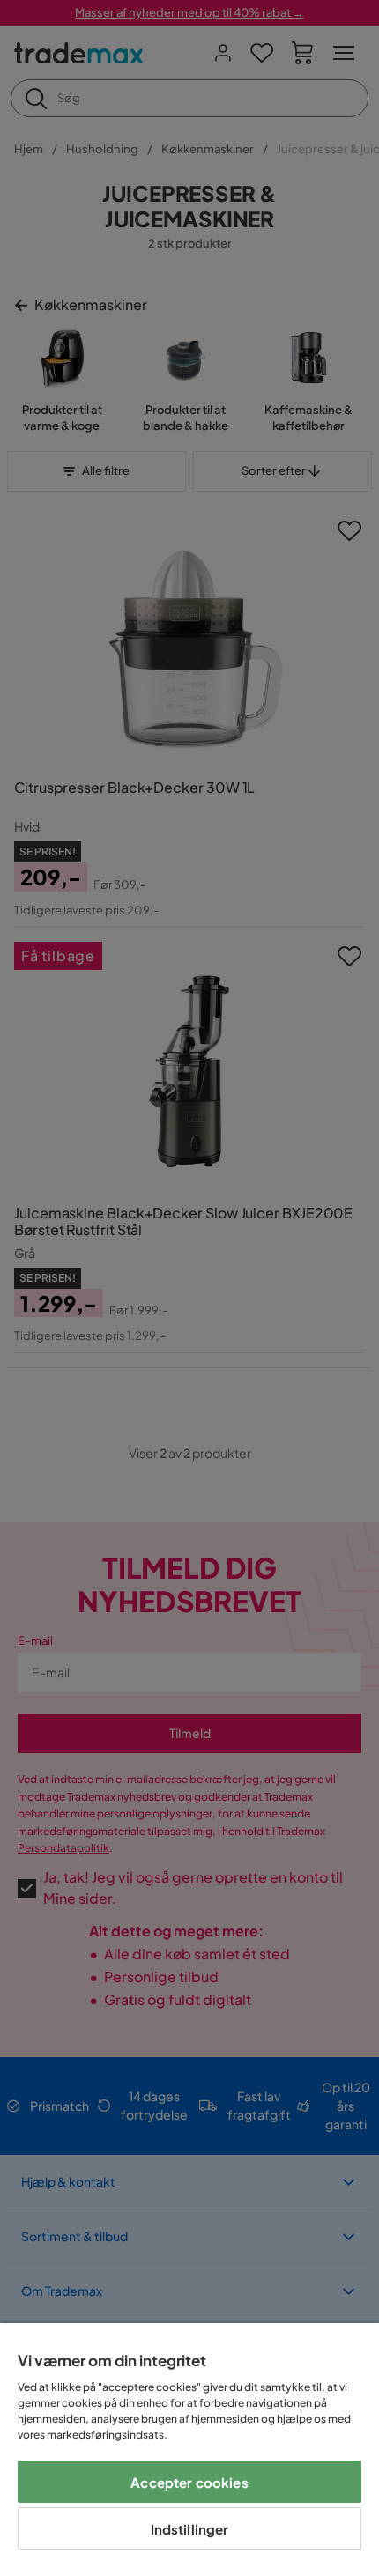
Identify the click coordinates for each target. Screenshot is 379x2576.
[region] (189, 2450)
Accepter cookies (189, 2482)
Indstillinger (190, 2529)
